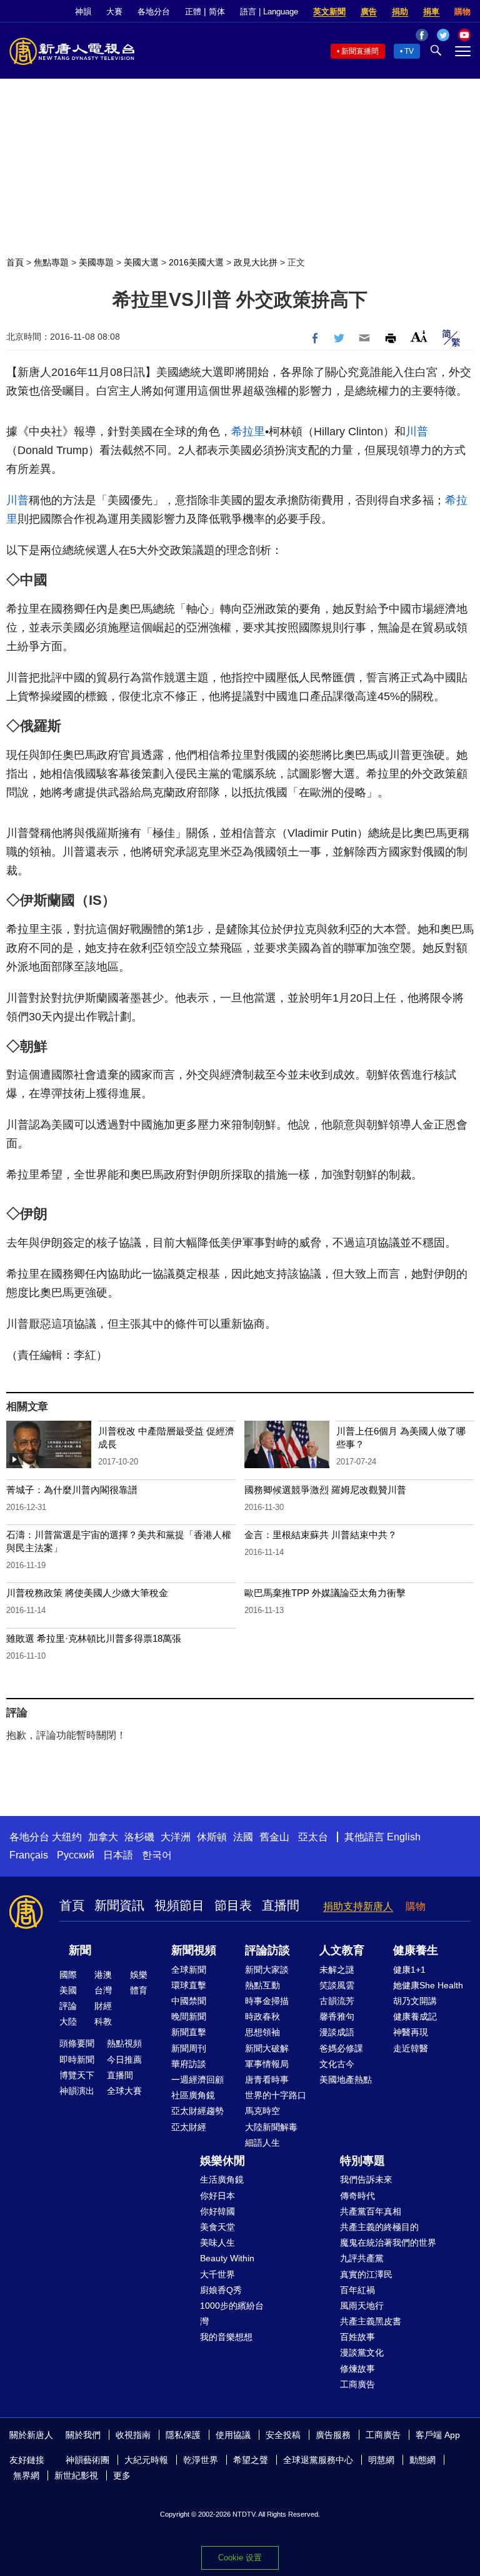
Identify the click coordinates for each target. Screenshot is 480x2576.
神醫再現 (411, 2032)
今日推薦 (124, 2060)
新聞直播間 (360, 51)
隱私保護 (183, 2435)
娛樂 (139, 1975)
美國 (68, 1990)
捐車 (431, 12)
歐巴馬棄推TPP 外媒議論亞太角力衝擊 (325, 1593)
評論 (68, 2006)
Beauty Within (227, 2258)
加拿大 (103, 1837)
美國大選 (141, 262)
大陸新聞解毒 (271, 2127)
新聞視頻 (194, 1950)
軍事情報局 (267, 2064)
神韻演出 (77, 2091)
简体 (217, 12)
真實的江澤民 (366, 2274)
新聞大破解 (267, 2048)
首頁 (15, 262)
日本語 (118, 1855)
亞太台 (313, 1837)
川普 (417, 432)
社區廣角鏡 (193, 2095)
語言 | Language (269, 12)
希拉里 (248, 432)
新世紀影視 (76, 2475)
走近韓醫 (411, 2048)
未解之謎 (337, 1970)
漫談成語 (337, 2032)
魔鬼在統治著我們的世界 (388, 2243)
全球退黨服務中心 (318, 2460)
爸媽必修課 (341, 2048)
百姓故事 (357, 2337)
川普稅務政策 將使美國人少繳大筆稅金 (87, 1593)
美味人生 (217, 2243)
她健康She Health (428, 1985)
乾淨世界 (201, 2460)
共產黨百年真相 (371, 2211)
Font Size (419, 336)
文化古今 (337, 2064)
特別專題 (362, 2161)
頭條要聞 (77, 2043)
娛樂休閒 (222, 2161)
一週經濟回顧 (197, 2080)
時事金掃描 (267, 2001)
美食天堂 (217, 2227)
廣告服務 (333, 2435)
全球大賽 (124, 2091)
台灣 (103, 1990)
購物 (462, 12)
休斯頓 (212, 1837)
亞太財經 (189, 2127)
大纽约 (67, 1837)
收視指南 (133, 2435)
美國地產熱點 (346, 2080)
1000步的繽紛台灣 (232, 2313)
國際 (68, 1975)
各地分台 (154, 12)
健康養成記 (415, 2016)
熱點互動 (262, 1985)
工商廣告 (357, 2384)
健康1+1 (409, 1970)
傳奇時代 (357, 2196)
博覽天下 (77, 2075)
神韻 (83, 12)
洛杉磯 (139, 1837)
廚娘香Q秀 (221, 2290)
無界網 (26, 2475)
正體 (193, 12)
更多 (122, 2475)
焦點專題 (51, 262)
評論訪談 (267, 1950)
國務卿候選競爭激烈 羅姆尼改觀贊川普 (325, 1490)
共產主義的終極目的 (379, 2227)
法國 (243, 1837)
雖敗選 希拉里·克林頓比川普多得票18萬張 (94, 1638)
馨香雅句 (337, 2016)
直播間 (281, 1905)
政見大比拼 (256, 262)
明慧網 (381, 2460)
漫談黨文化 (362, 2352)
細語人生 (262, 2143)
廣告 (369, 12)
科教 (103, 2021)
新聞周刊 (189, 2048)
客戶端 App (438, 2435)
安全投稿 (283, 2435)
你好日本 (217, 2196)
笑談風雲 (337, 1985)
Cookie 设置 (240, 2558)
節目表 (233, 1905)
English (404, 1837)
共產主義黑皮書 (371, 2321)
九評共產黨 (362, 2258)
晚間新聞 (189, 2016)
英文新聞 (329, 12)
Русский (76, 1855)
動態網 (422, 2460)
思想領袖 (262, 2032)
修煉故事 (357, 2369)
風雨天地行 (362, 2306)
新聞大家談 (267, 1970)
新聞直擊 (189, 2032)
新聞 (80, 1950)
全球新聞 (189, 1970)
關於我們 (83, 2435)
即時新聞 (77, 2060)
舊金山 (274, 1837)
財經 (103, 2006)
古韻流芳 (337, 2001)
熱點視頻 (124, 2043)
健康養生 (416, 1950)
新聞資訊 (119, 1905)
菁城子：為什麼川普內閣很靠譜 (72, 1490)
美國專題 (96, 262)
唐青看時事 (267, 2080)
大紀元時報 (146, 2460)
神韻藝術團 (87, 2460)
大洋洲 (176, 1837)
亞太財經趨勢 (197, 2111)
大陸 (68, 2021)
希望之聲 (251, 2460)
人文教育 (342, 1950)
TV (409, 51)
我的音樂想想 (226, 2337)
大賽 (114, 12)
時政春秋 (262, 2016)
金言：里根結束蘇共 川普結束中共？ (321, 1535)
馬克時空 (262, 2111)
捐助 (400, 12)
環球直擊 (189, 1985)
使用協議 (233, 2435)
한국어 (157, 1855)
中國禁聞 (189, 2001)
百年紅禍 (357, 2290)
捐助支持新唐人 (358, 1906)
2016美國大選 (196, 262)
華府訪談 (189, 2064)
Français (29, 1855)
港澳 (103, 1975)
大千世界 (217, 2274)
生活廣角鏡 (222, 2179)
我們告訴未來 (366, 2179)
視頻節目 (179, 1905)
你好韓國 (217, 2211)
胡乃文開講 (415, 2001)
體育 (139, 1990)
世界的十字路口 (276, 2095)
